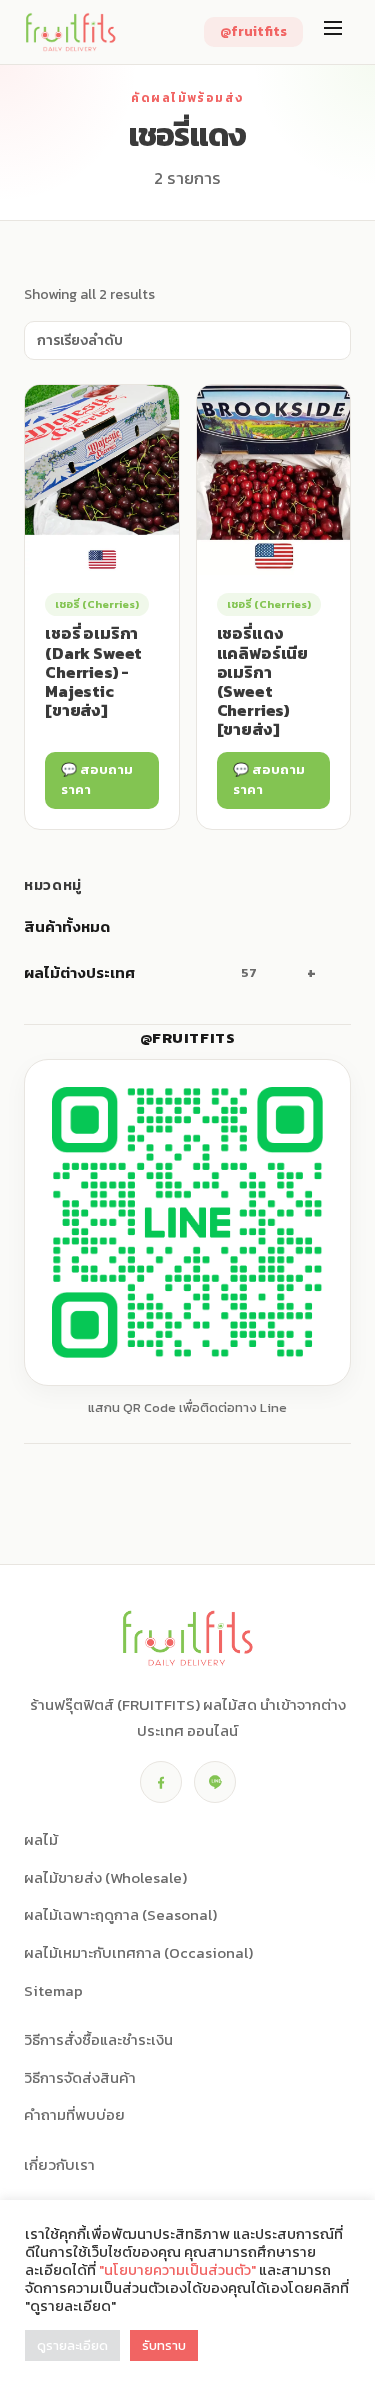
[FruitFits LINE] (215, 1782)
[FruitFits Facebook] (161, 1782)
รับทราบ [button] (164, 2345)
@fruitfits (253, 31)
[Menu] (333, 32)
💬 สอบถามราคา (97, 780)
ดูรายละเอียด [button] (72, 2345)
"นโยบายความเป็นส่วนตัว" (177, 2270)
